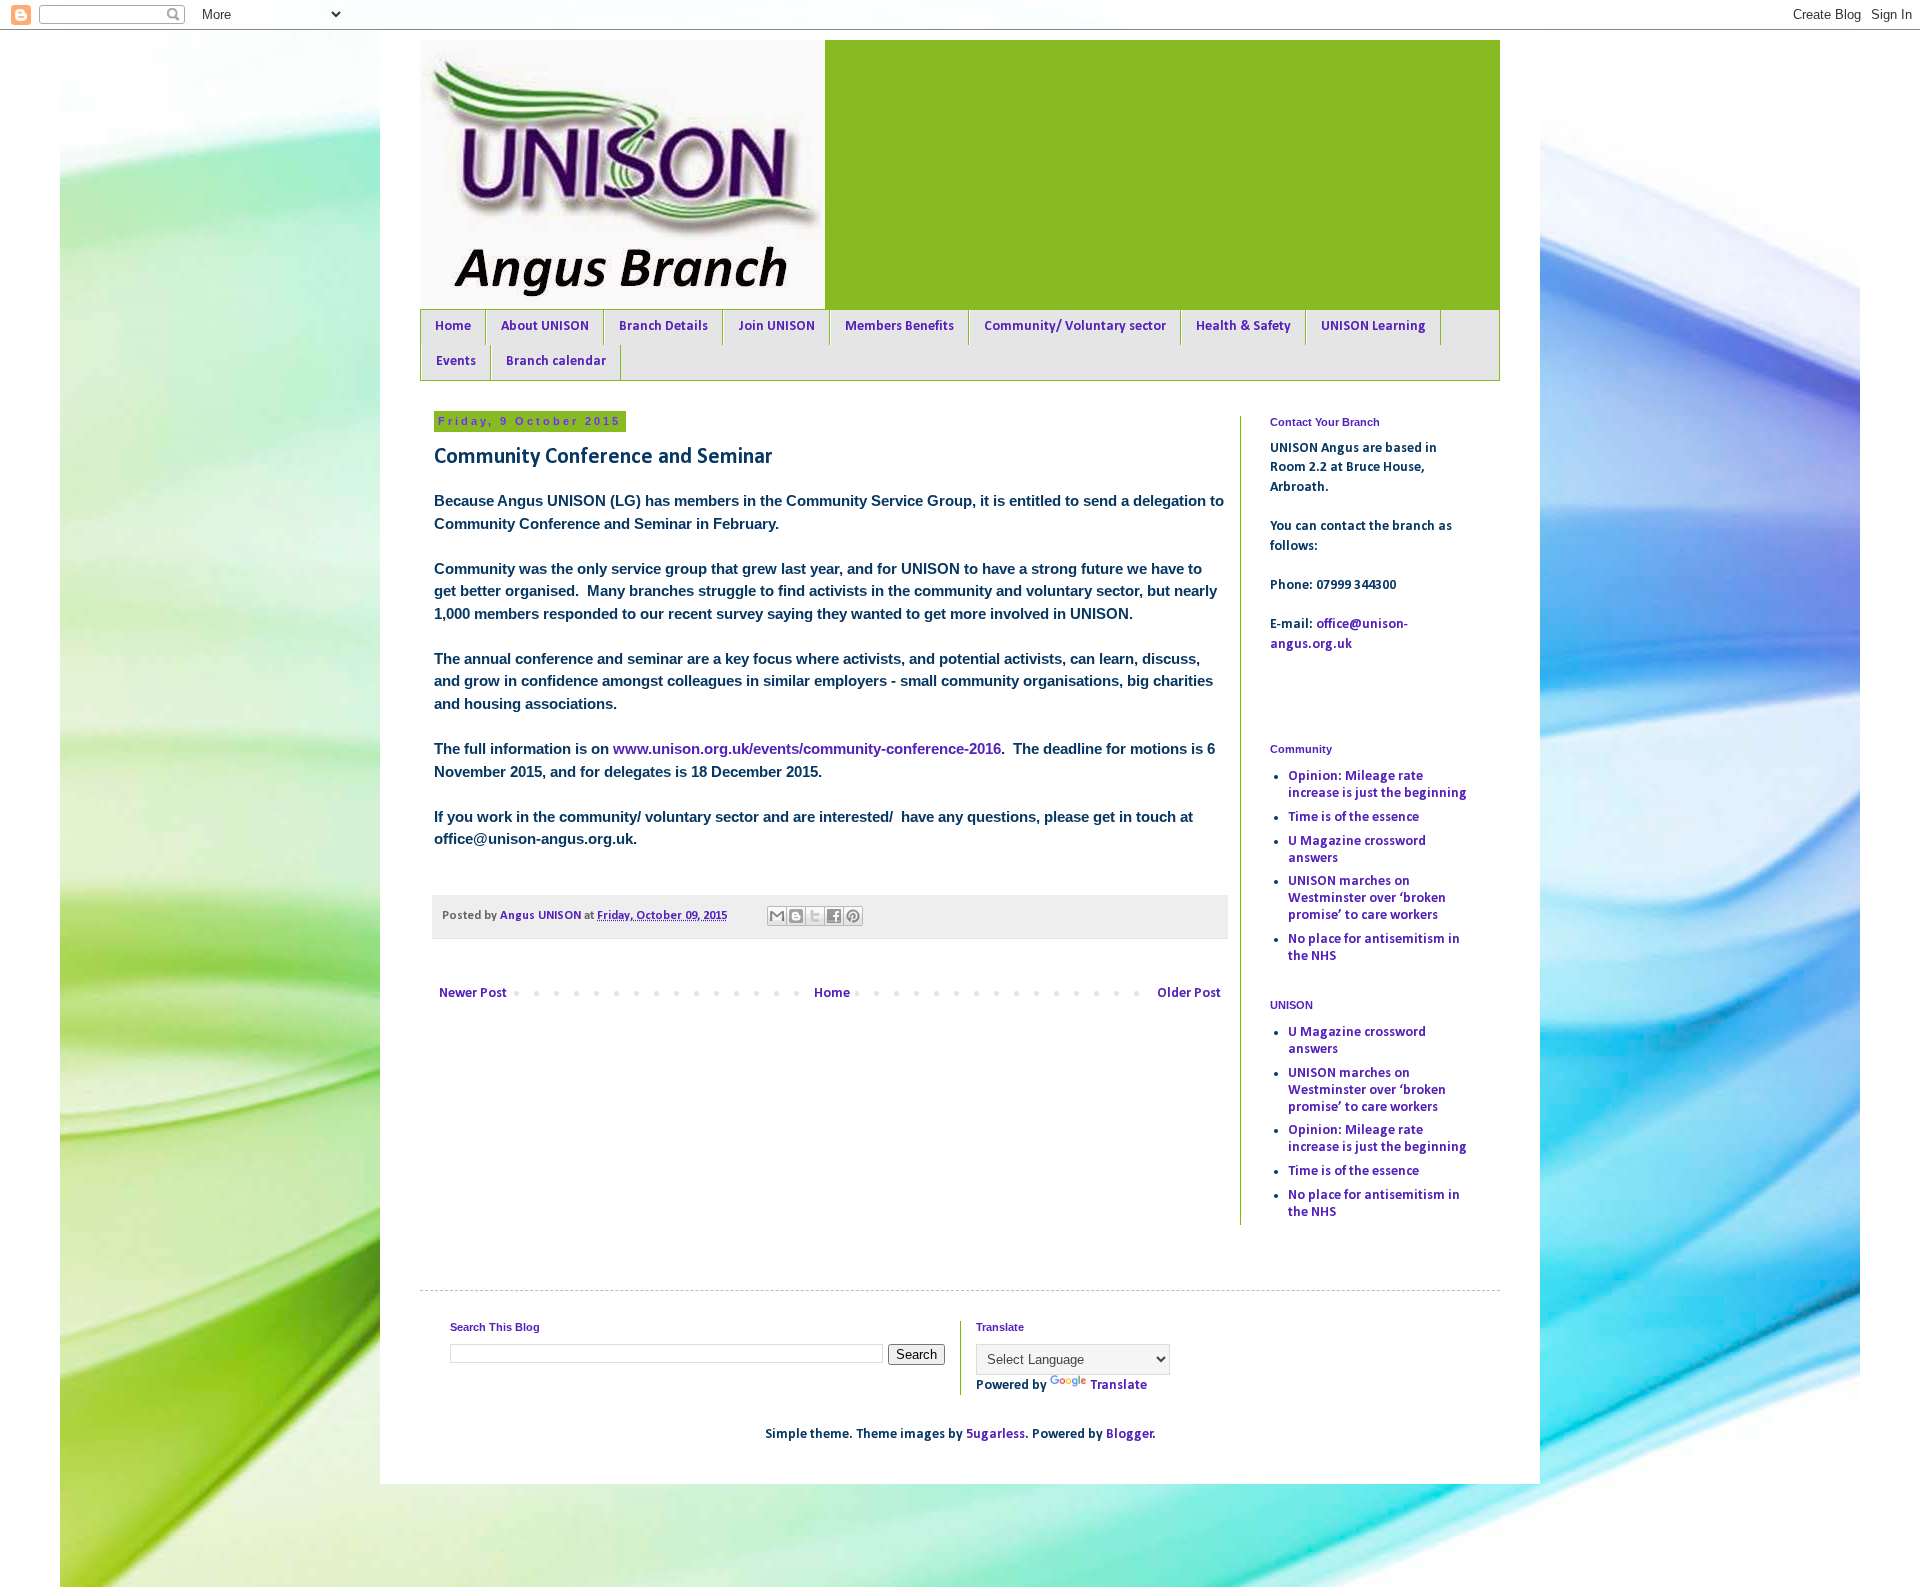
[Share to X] (815, 916)
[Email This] (777, 916)
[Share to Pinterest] (853, 916)
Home (453, 326)
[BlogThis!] (796, 916)
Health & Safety (1243, 326)
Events (456, 361)
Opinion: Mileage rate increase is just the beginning (1377, 785)
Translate (1118, 1385)
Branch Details (663, 326)
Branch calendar (556, 361)
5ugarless (995, 1434)
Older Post (1189, 993)
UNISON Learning (1373, 326)
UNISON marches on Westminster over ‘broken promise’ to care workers (1367, 898)
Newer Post (473, 993)
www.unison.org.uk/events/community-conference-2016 (807, 749)
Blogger (1129, 1434)
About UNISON (545, 326)
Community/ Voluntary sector (1075, 326)
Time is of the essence (1353, 817)
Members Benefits (899, 326)
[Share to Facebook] (834, 916)
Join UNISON (776, 326)
